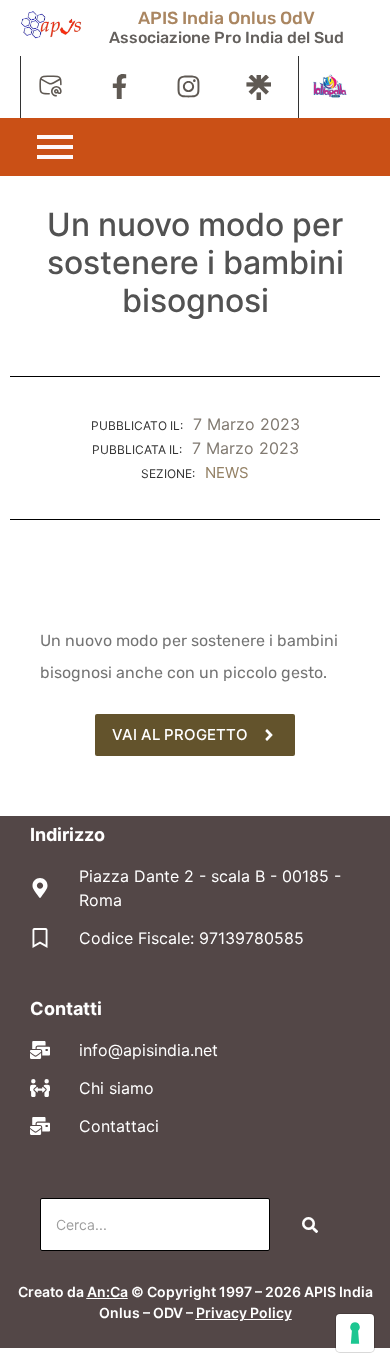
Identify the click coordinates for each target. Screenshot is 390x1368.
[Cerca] (310, 1224)
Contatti (66, 1008)
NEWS (227, 472)
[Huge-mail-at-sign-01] (50, 86)
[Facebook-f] (119, 86)
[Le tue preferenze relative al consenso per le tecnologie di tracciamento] (355, 1333)
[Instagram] (188, 86)
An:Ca (107, 1291)
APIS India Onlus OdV (226, 18)
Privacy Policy (244, 1312)
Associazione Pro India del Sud (226, 37)
